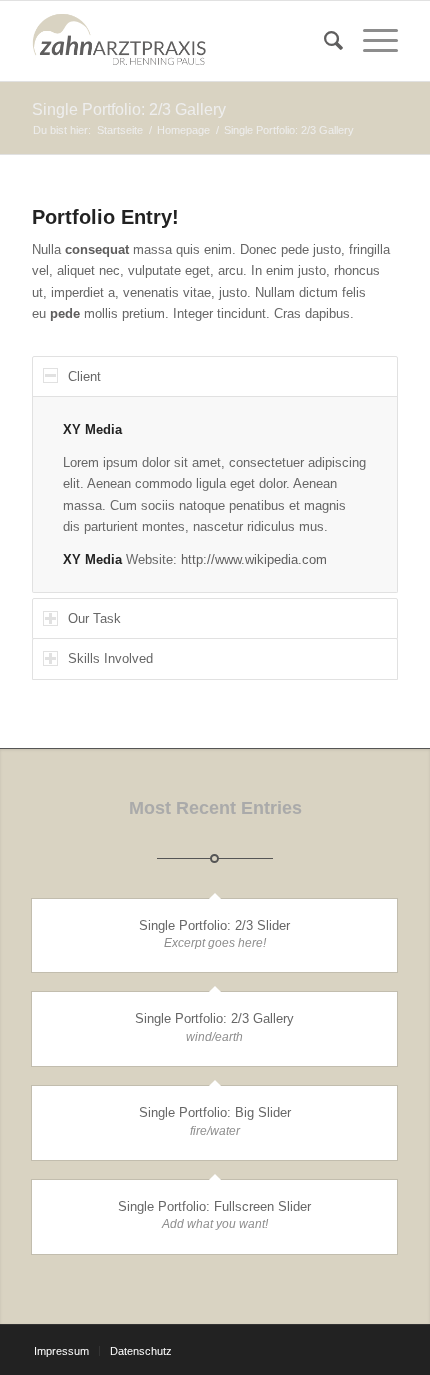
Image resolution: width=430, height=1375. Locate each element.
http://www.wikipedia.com (254, 559)
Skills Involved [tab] (110, 658)
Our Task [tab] (94, 618)
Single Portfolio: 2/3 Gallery (129, 109)
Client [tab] (84, 376)
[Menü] (370, 41)
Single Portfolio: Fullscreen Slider (214, 1206)
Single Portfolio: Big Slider (215, 1112)
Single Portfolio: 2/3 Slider (214, 925)
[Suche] (323, 41)
